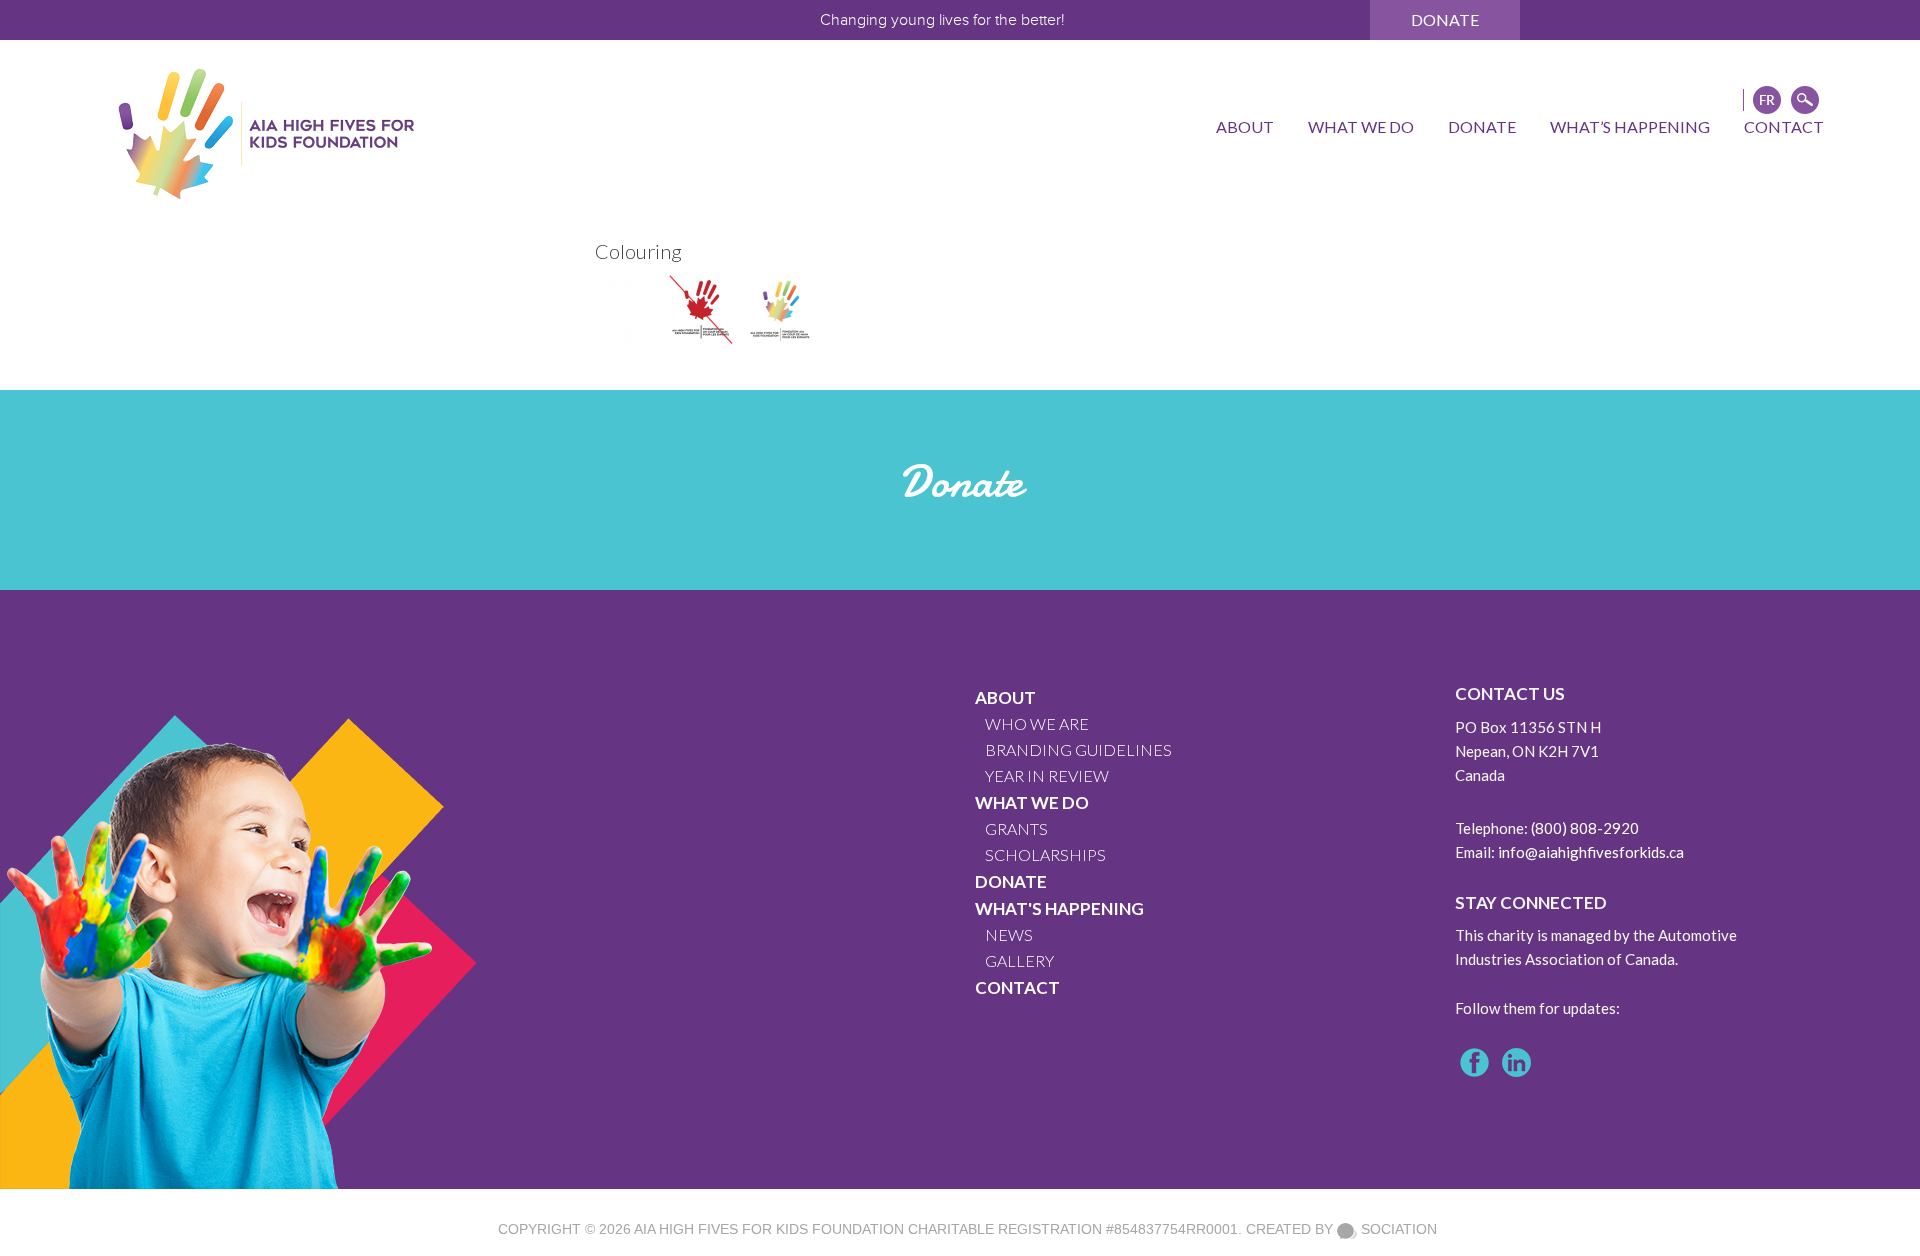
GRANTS (1016, 828)
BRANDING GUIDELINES (1078, 749)
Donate (1445, 19)
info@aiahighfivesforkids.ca (1591, 852)
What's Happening (1059, 908)
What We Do (1032, 802)
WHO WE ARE (1037, 723)
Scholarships (1045, 854)
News (1009, 934)
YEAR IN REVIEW (1047, 775)
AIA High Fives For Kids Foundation (769, 1229)
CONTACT (1017, 987)
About (1005, 697)
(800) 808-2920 (1585, 828)
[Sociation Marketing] (1347, 1229)
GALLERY (1019, 960)
